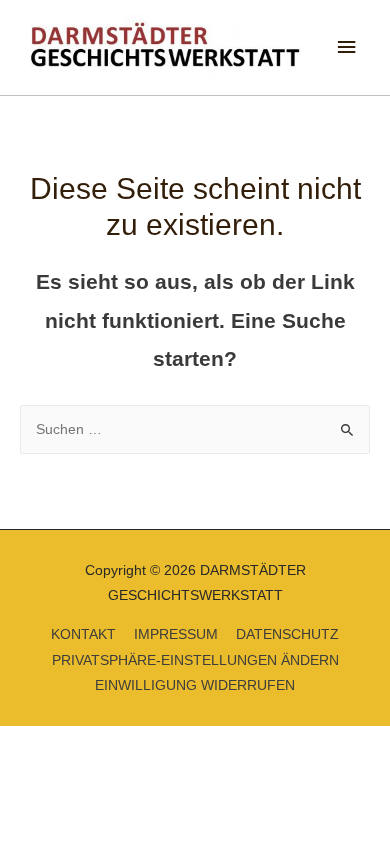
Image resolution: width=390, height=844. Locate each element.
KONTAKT (83, 634)
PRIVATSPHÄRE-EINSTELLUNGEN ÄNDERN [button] (195, 660)
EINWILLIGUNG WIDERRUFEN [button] (195, 685)
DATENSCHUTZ (287, 634)
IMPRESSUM (176, 634)
